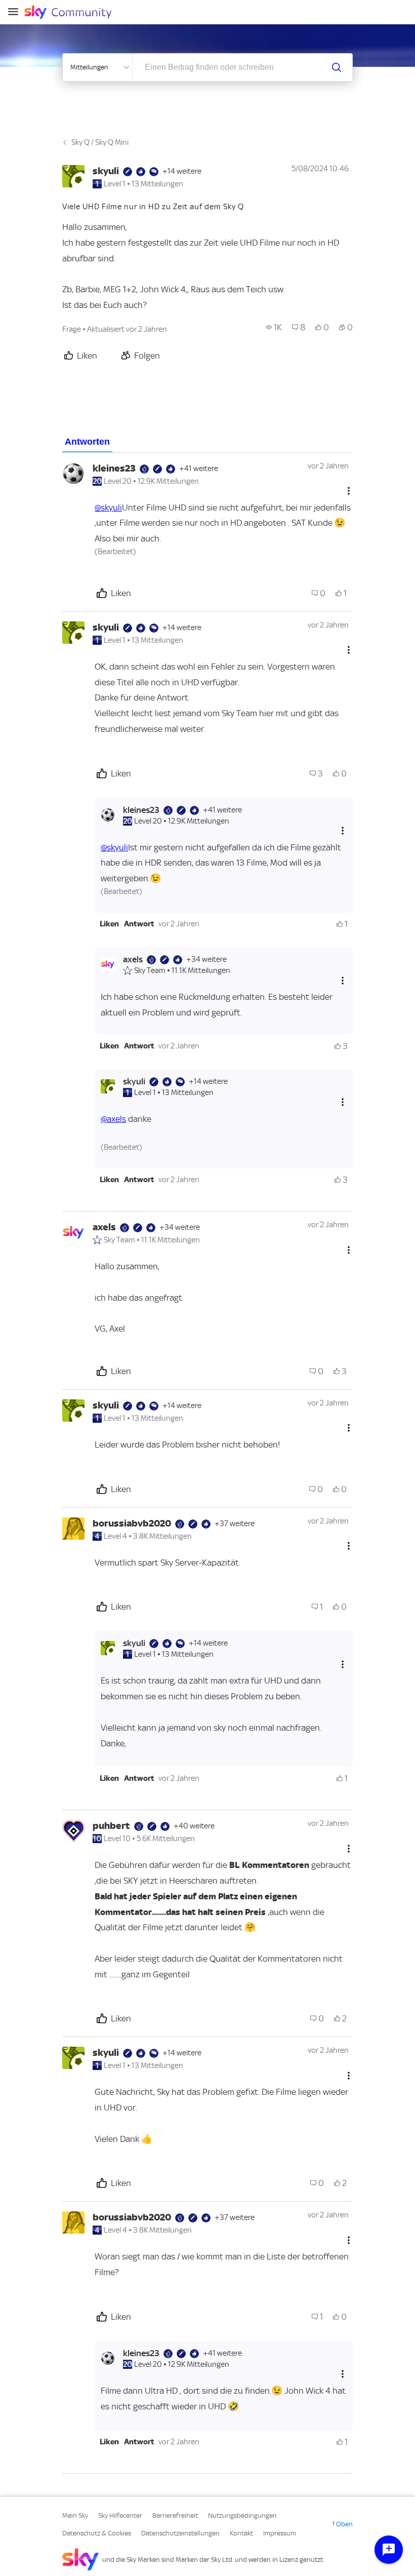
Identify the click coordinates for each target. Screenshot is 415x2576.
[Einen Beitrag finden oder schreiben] (337, 67)
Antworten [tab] (87, 442)
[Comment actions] (349, 491)
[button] (109, 924)
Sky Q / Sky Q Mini (100, 142)
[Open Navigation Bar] (16, 12)
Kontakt (241, 2533)
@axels (113, 1119)
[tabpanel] (207, 1463)
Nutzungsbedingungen (242, 2515)
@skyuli (108, 508)
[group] (274, 327)
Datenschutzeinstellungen (180, 2533)
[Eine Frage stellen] (389, 2550)
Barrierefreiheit (175, 2515)
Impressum (280, 2533)
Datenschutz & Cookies (97, 2533)
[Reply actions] (343, 831)
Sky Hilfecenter (120, 2515)
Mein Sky (75, 2515)
